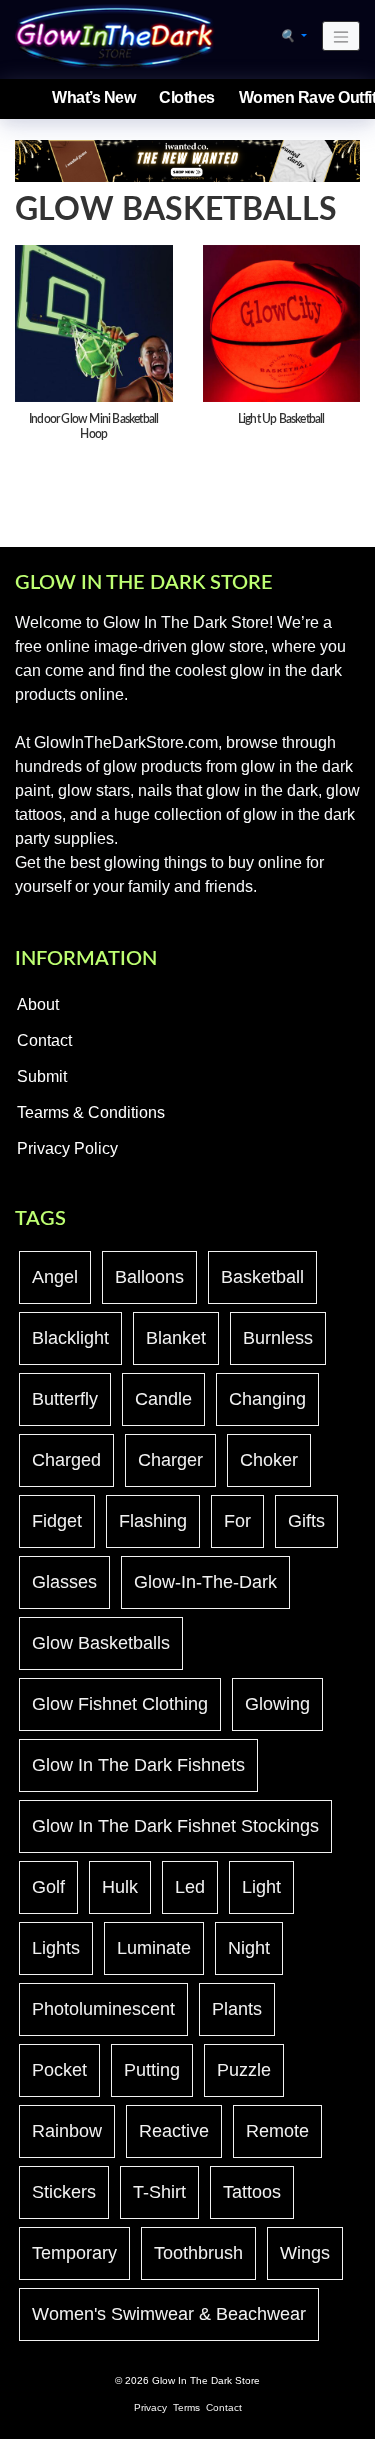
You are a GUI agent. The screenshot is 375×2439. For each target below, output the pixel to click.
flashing (153, 1521)
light (261, 1887)
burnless (278, 1338)
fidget (57, 1521)
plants (237, 2009)
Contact (44, 1040)
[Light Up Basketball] (282, 322)
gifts (306, 1521)
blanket (176, 1338)
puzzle (244, 2070)
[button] (293, 36)
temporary (74, 2253)
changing (267, 1399)
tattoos (252, 2192)
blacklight (70, 1338)
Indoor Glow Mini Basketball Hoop (93, 426)
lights (56, 1948)
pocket (59, 2070)
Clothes (187, 97)
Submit (42, 1076)
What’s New (93, 97)
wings (305, 2253)
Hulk (120, 1887)
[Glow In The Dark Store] (115, 35)
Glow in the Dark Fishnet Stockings (175, 1826)
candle (163, 1399)
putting (152, 2070)
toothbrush (198, 2253)
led (190, 1887)
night (249, 1948)
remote (277, 2131)
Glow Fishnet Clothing (120, 1704)
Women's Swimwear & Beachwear (169, 2314)
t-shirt (159, 2192)
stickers (64, 2192)
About (38, 1004)
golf (48, 1887)
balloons (149, 1277)
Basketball (262, 1277)
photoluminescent (103, 2009)
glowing (277, 1704)
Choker (269, 1460)
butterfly (65, 1399)
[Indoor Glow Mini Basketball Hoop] (94, 322)
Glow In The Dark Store (206, 2380)
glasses (64, 1582)
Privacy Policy (67, 1148)
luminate (154, 1948)
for (237, 1521)
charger (170, 1460)
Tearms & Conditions (91, 1112)
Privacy (150, 2407)
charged (66, 1460)
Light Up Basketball (281, 419)
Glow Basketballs (101, 1643)
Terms (186, 2407)
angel (55, 1277)
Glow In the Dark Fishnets (138, 1765)
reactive (174, 2131)
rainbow (67, 2131)
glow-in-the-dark (205, 1582)
